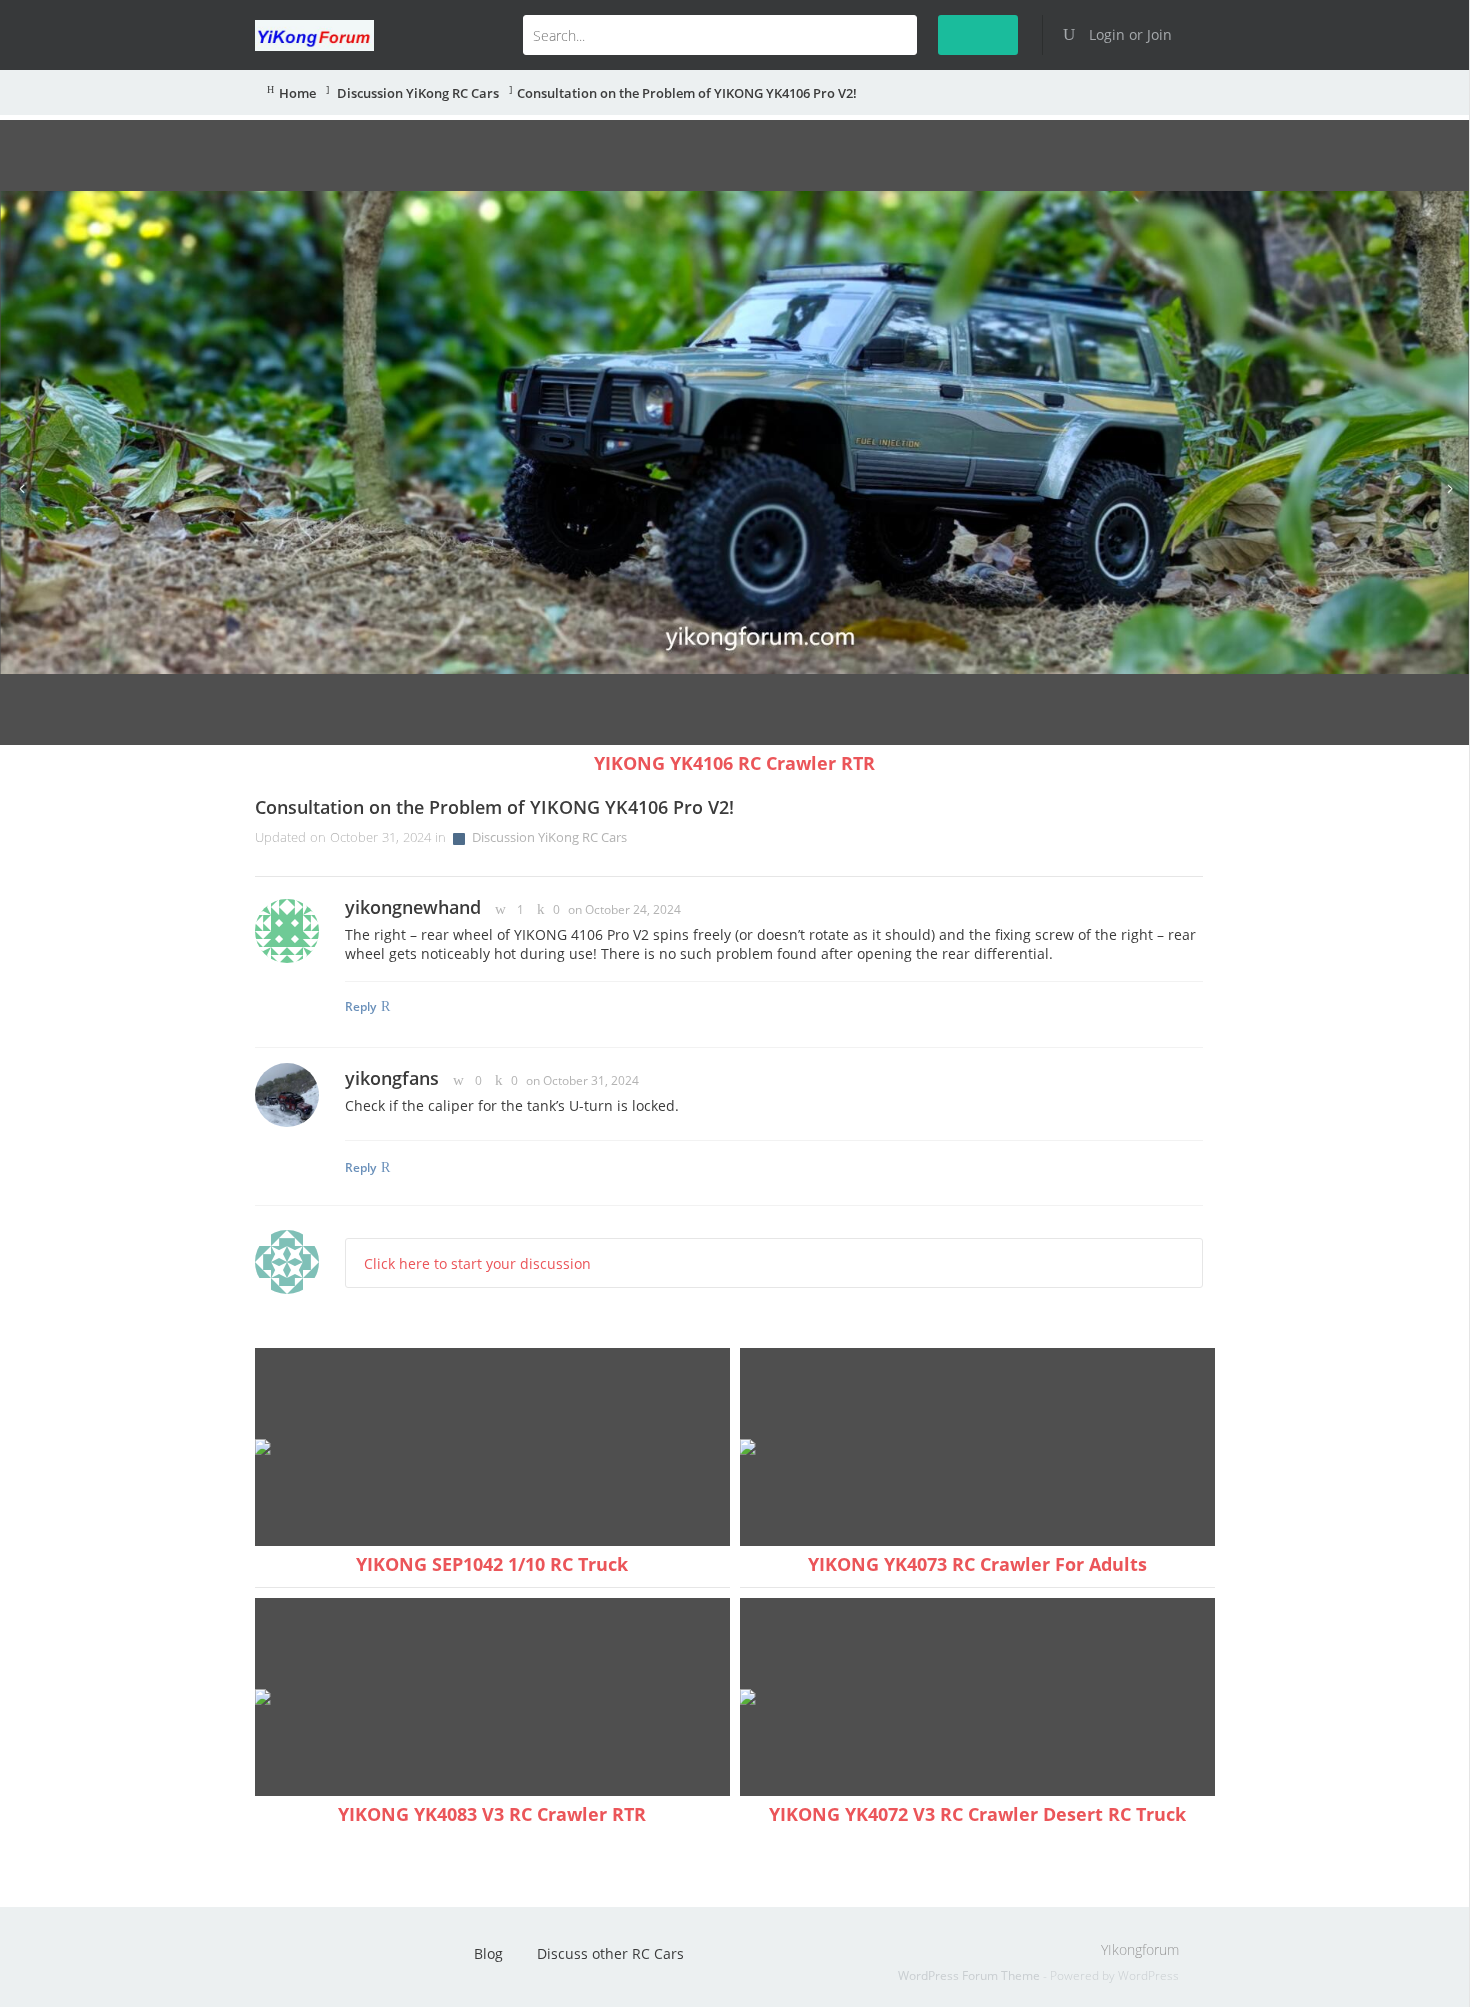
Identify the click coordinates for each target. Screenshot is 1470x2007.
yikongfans (392, 1078)
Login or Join (1128, 34)
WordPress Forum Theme (970, 1975)
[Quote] (1179, 908)
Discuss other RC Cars (610, 1953)
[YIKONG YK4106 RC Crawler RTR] (734, 432)
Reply (360, 1006)
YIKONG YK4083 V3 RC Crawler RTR (492, 1814)
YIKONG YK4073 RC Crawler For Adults (977, 1564)
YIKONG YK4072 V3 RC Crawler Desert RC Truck (977, 1814)
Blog (488, 1953)
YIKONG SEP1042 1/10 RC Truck (492, 1564)
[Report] (1200, 908)
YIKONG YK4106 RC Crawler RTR (734, 763)
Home (297, 93)
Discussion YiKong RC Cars (416, 93)
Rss (294, 1960)
